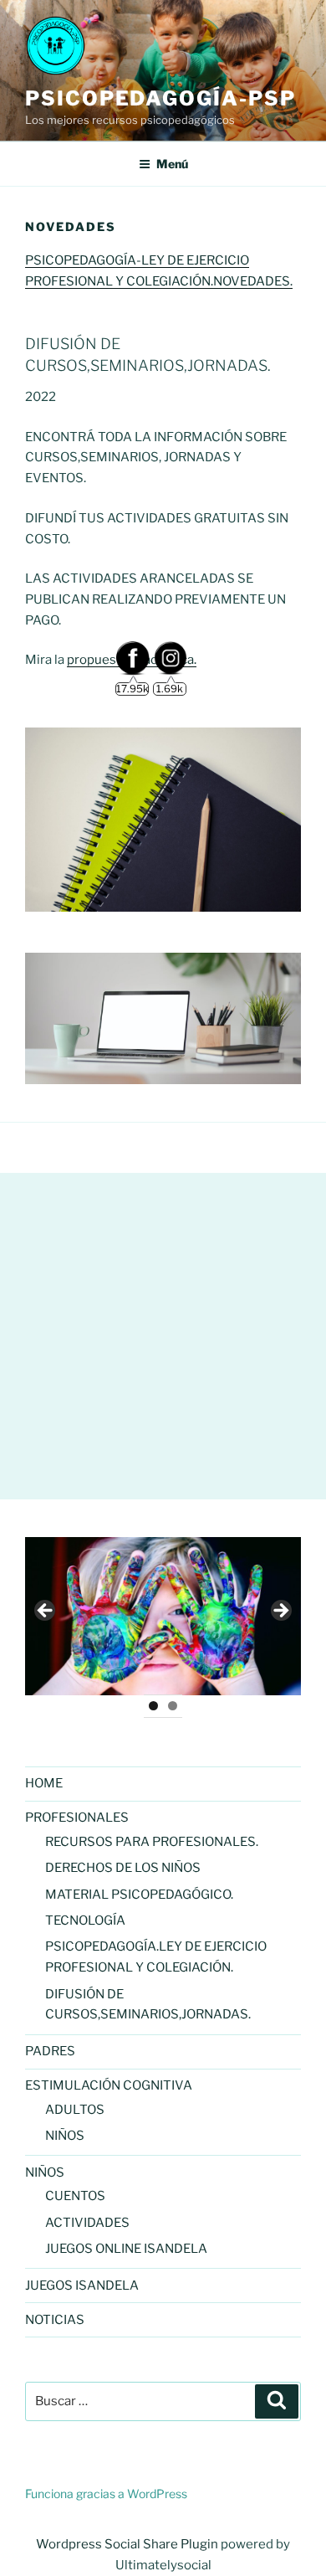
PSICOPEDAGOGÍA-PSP (160, 98)
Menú (172, 164)
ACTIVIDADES (87, 2223)
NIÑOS (65, 2136)
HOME (44, 1783)
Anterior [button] (46, 1612)
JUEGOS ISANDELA (82, 2285)
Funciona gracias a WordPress (106, 2494)
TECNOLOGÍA (85, 1920)
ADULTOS (75, 2110)
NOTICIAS (55, 2320)
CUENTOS (75, 2196)
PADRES (50, 2051)
